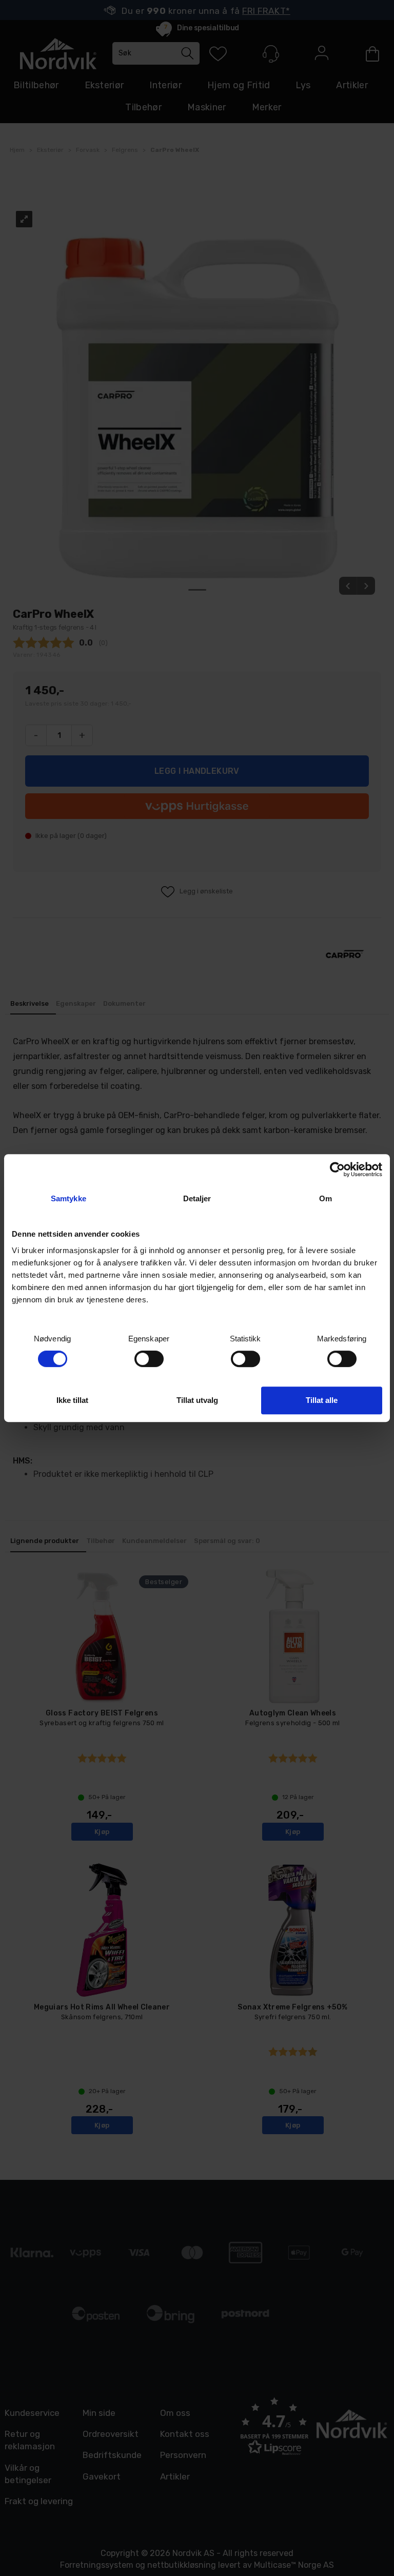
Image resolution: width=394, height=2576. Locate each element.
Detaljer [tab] (197, 1198)
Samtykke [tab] (68, 1198)
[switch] (149, 1359)
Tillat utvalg (197, 1400)
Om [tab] (326, 1198)
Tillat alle (322, 1400)
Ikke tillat (72, 1400)
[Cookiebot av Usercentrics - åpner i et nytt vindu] (337, 1169)
